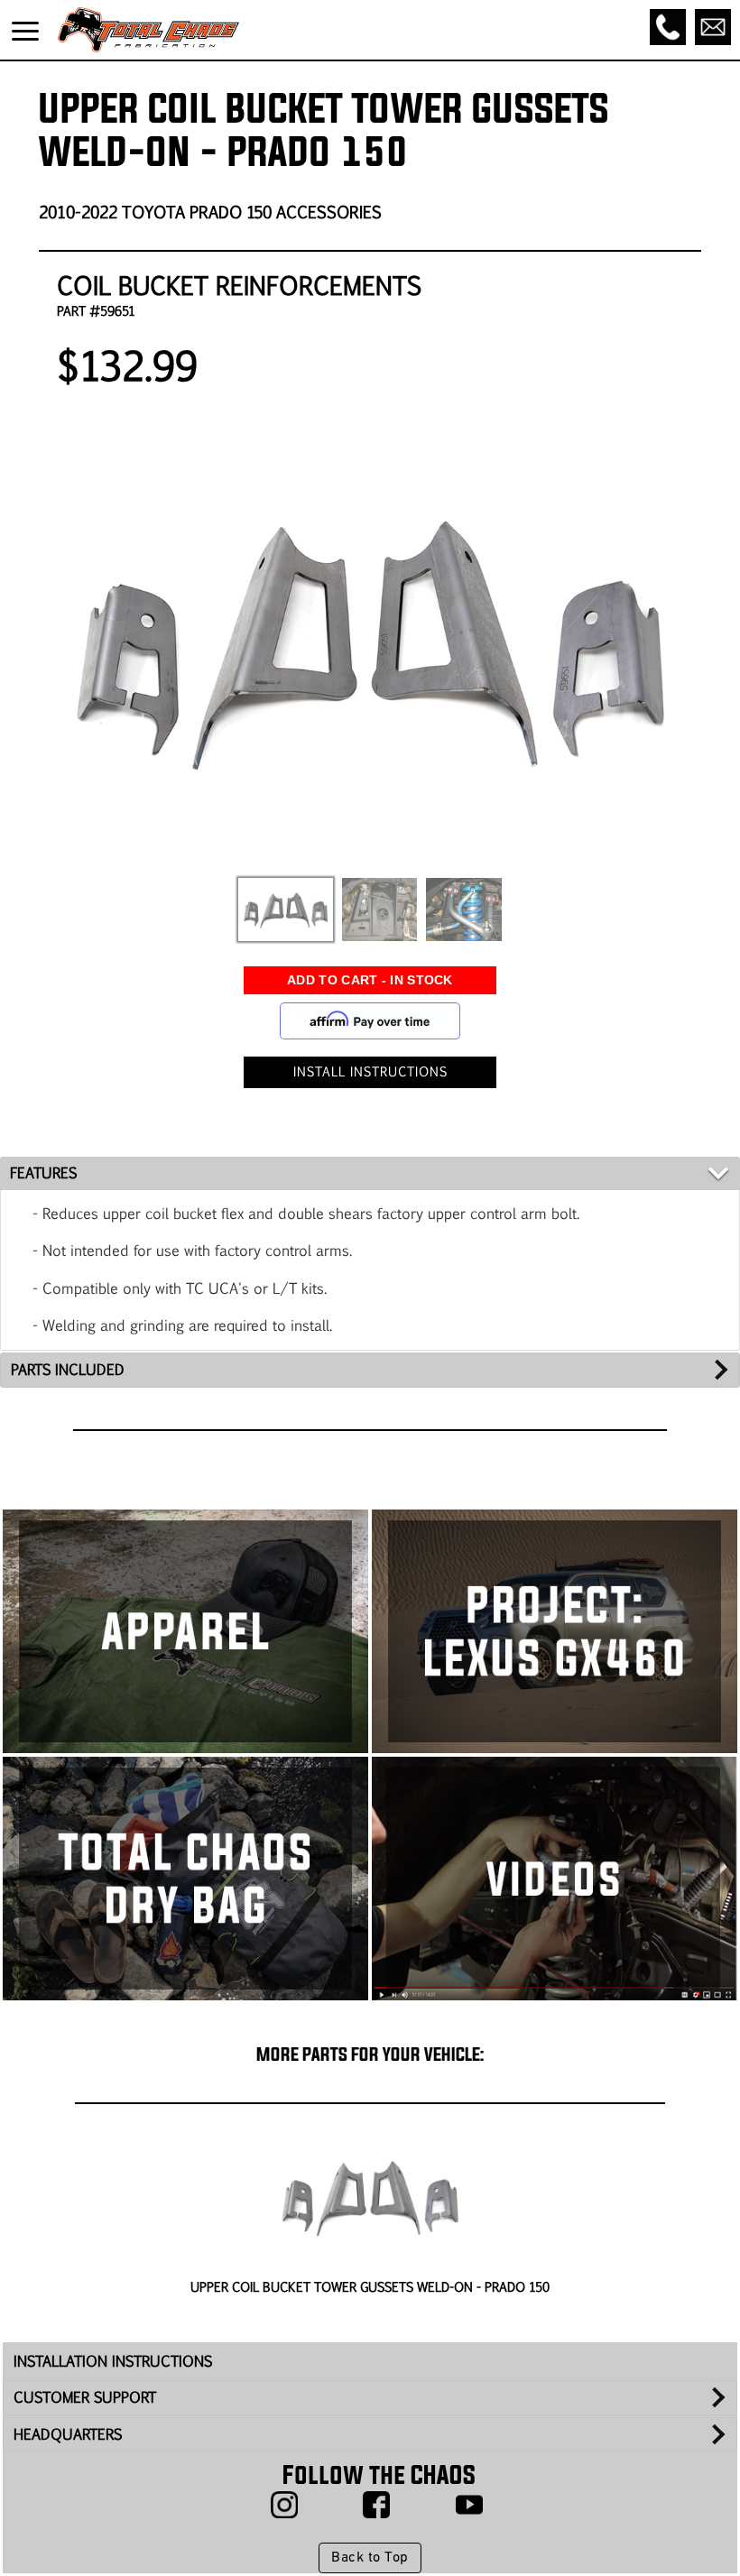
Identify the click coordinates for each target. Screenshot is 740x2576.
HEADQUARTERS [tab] (68, 2434)
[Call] (668, 27)
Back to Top (370, 2558)
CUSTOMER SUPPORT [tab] (85, 2397)
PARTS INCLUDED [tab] (68, 1369)
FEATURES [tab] (43, 1173)
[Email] (713, 27)
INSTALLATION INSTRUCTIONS (113, 2361)
